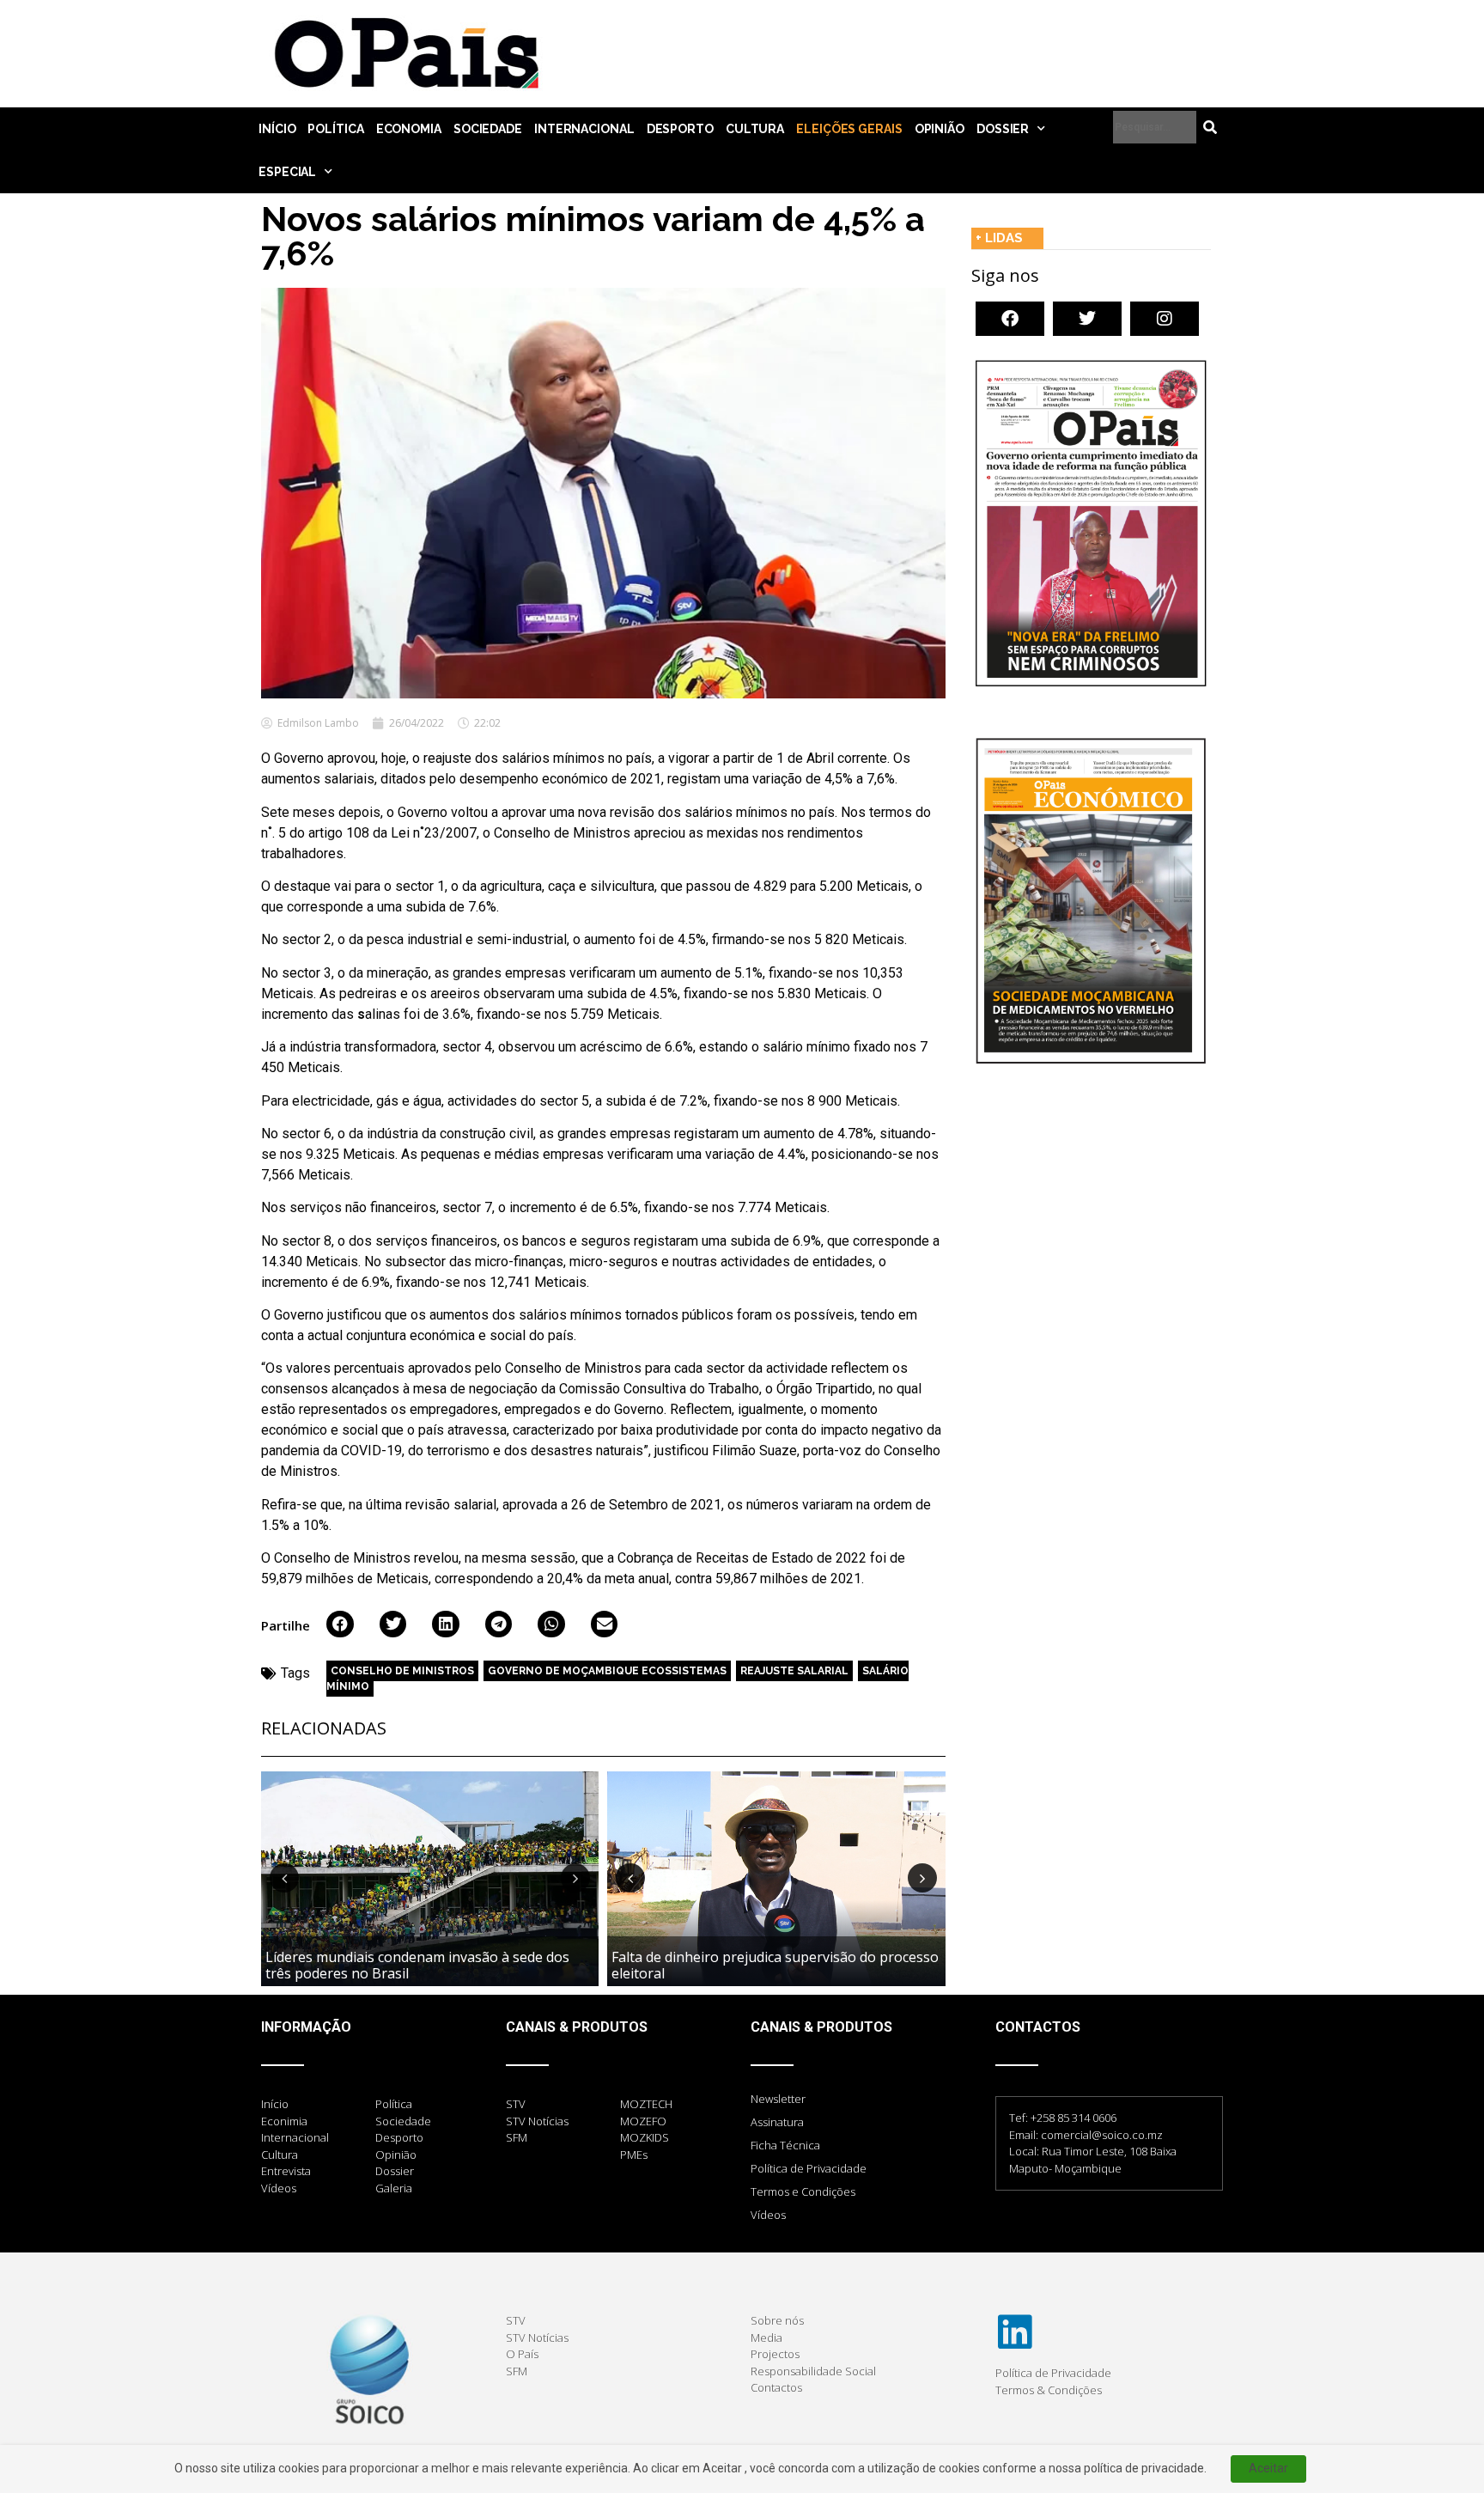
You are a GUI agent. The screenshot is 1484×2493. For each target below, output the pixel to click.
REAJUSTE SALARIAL (794, 1671)
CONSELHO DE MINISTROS (402, 1671)
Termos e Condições (803, 2191)
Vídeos (768, 2215)
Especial (287, 172)
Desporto (680, 129)
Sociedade (488, 129)
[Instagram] (1165, 319)
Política (335, 129)
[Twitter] (1087, 319)
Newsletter (778, 2099)
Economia (409, 129)
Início (277, 129)
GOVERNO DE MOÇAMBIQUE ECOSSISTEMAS (607, 1671)
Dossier (1003, 129)
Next (575, 1878)
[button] (340, 1624)
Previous (284, 1878)
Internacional (584, 129)
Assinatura (777, 2122)
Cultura (755, 129)
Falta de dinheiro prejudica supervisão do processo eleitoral (775, 1965)
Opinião (940, 129)
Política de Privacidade (809, 2168)
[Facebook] (1010, 319)
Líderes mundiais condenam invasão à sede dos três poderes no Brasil (417, 1965)
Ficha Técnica (785, 2145)
